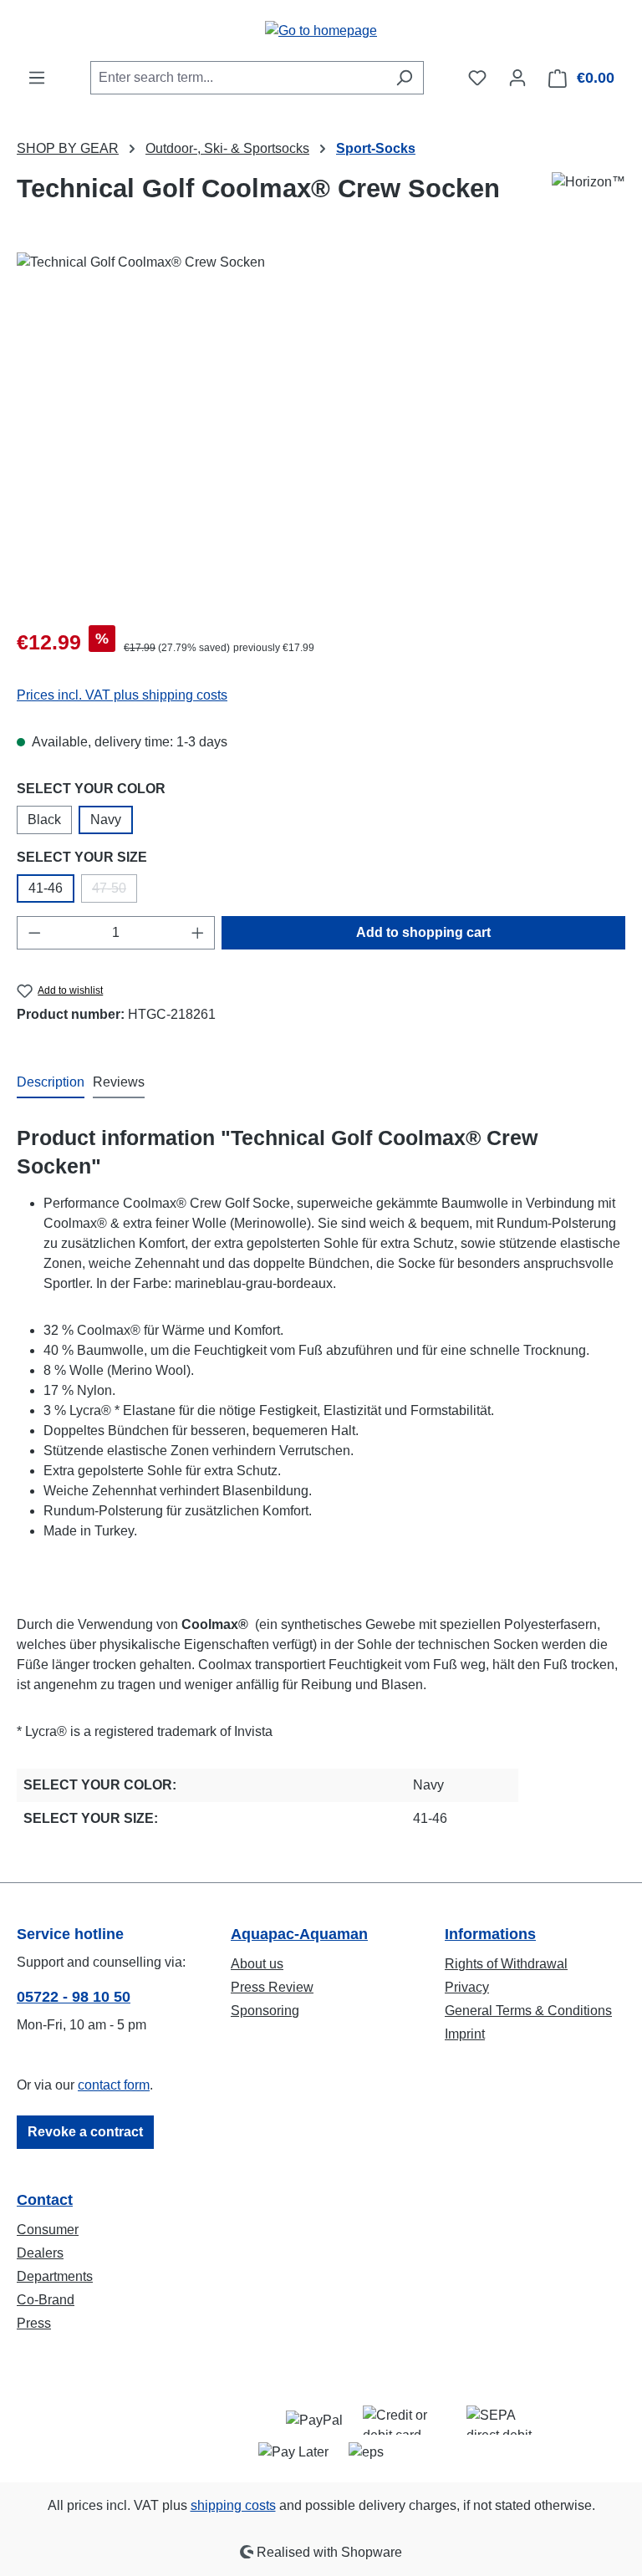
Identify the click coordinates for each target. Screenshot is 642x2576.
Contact (45, 2200)
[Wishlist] (477, 78)
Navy (106, 820)
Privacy (467, 1987)
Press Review (272, 1987)
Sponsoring (265, 2011)
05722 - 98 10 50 (74, 1997)
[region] (321, 432)
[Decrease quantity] (34, 933)
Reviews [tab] (119, 1082)
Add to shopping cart (423, 932)
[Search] (404, 78)
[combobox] (238, 78)
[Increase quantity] (198, 933)
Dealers (40, 2253)
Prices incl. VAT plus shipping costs (122, 695)
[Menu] (37, 78)
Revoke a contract (85, 2132)
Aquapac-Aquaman (299, 1934)
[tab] (51, 1083)
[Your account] (517, 78)
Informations (490, 1934)
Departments (55, 2276)
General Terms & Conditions (528, 2011)
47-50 (115, 892)
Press (34, 2323)
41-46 (46, 888)
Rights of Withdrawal (506, 1964)
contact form (114, 2085)
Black (44, 820)
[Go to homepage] (321, 31)
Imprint (465, 2034)
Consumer (48, 2230)
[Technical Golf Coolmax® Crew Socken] (321, 432)
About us (257, 1964)
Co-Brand (46, 2300)
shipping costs (233, 2505)
